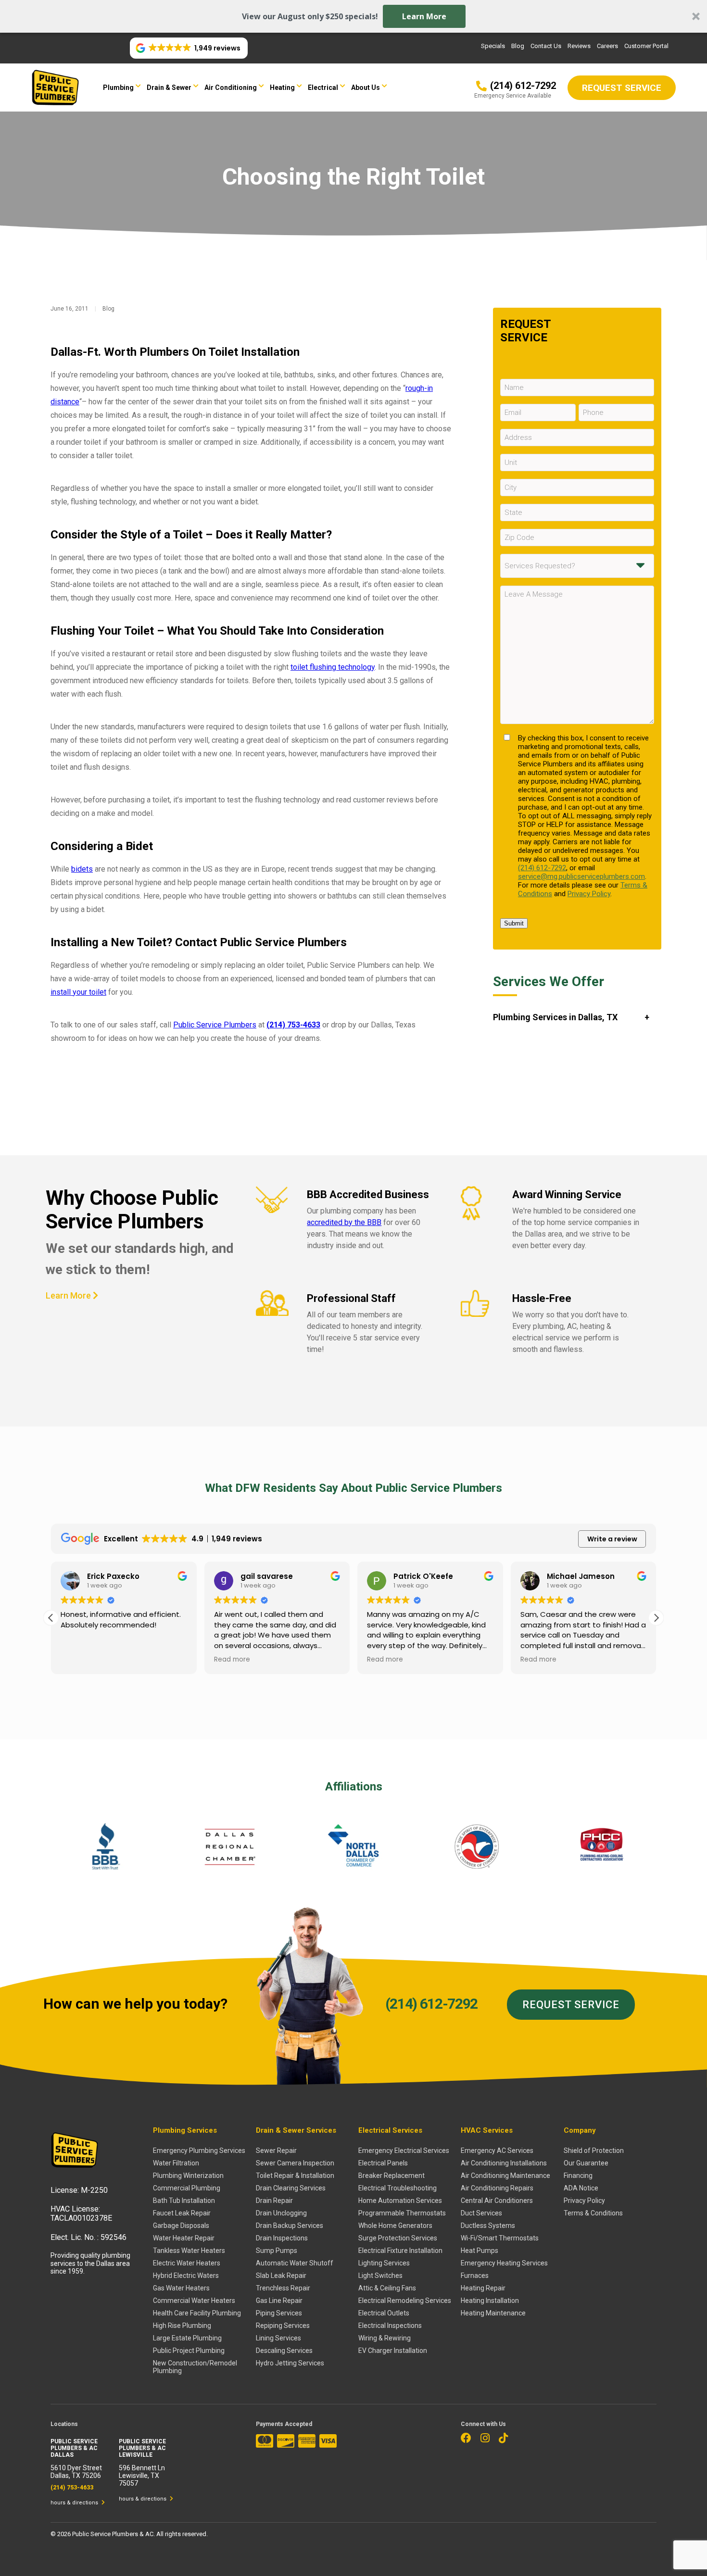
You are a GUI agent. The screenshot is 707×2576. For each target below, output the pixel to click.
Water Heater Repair (184, 2238)
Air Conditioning (231, 88)
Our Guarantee (586, 2163)
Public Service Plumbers (215, 1025)
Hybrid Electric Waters (186, 2276)
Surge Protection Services (398, 2238)
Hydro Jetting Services (290, 2363)
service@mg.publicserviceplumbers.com (581, 876)
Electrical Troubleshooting (398, 2188)
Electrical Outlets (384, 2313)
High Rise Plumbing (182, 2326)
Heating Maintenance (493, 2313)
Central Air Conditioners (497, 2201)
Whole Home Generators (395, 2226)
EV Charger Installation (393, 2351)
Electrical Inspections (390, 2326)
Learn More (424, 16)
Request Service (571, 2005)
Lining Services (278, 2338)
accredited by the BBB (344, 1222)
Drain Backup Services (290, 2226)
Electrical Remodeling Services (405, 2301)
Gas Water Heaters (181, 2288)
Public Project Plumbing (189, 2351)
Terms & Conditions (593, 2213)
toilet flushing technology (333, 667)
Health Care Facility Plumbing (197, 2313)
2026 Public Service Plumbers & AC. (107, 2534)
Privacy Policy (589, 894)
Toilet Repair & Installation (295, 2176)
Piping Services (279, 2313)
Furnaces (475, 2276)
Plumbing (118, 88)
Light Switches (380, 2276)
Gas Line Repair (279, 2301)
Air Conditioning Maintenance (505, 2176)
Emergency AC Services (497, 2151)
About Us (366, 88)
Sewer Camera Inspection (295, 2163)
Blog (518, 46)
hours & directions (75, 2503)
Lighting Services (384, 2263)
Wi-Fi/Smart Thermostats (500, 2238)
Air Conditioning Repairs (497, 2188)
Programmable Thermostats (402, 2213)
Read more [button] (232, 1660)
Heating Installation (490, 2301)
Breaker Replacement (391, 2176)
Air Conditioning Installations (504, 2163)
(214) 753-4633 (293, 1025)
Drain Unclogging (281, 2213)
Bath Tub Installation (184, 2201)
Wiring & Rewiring (385, 2338)
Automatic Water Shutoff (295, 2263)
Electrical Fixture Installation (400, 2251)
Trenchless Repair (283, 2288)
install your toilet (78, 992)
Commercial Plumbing (187, 2188)
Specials (493, 46)
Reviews (579, 46)
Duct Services (481, 2213)
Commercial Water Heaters (194, 2301)
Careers (607, 46)
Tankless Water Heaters (189, 2251)
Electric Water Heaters (187, 2263)
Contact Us (546, 46)
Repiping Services (283, 2326)
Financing (578, 2176)
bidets (82, 869)
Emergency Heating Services (504, 2263)
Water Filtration (176, 2163)
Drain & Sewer (169, 88)
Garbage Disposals (181, 2226)
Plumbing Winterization (188, 2176)
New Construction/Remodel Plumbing (195, 2367)
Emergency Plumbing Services (199, 2151)
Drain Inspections (282, 2238)
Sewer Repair (276, 2151)
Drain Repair (274, 2201)
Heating (282, 88)
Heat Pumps (480, 2251)
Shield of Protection (594, 2151)
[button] (353, 16)
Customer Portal (646, 46)
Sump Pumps (277, 2251)
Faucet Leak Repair (182, 2213)
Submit (514, 923)
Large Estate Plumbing (187, 2338)
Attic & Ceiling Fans (387, 2288)
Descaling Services (284, 2351)
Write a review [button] (612, 1539)
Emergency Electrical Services (404, 2151)
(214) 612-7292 (542, 868)
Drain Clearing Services (291, 2188)
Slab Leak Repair (281, 2276)
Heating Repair (483, 2288)
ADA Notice (581, 2188)
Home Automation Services (400, 2201)
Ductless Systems (488, 2226)
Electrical (323, 88)
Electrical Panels (383, 2163)
